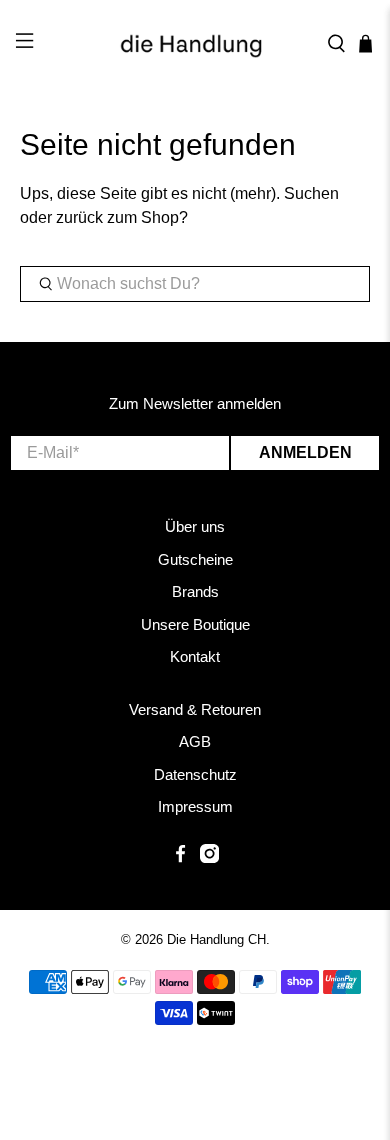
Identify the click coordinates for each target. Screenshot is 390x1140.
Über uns (195, 526)
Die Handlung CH (216, 939)
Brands (195, 591)
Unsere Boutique (195, 624)
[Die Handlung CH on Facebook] (180, 857)
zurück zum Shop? (122, 217)
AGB (195, 741)
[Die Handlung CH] (195, 44)
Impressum (195, 806)
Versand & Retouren (195, 709)
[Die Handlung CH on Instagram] (209, 857)
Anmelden (305, 452)
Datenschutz (195, 774)
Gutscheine (195, 559)
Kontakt (195, 656)
